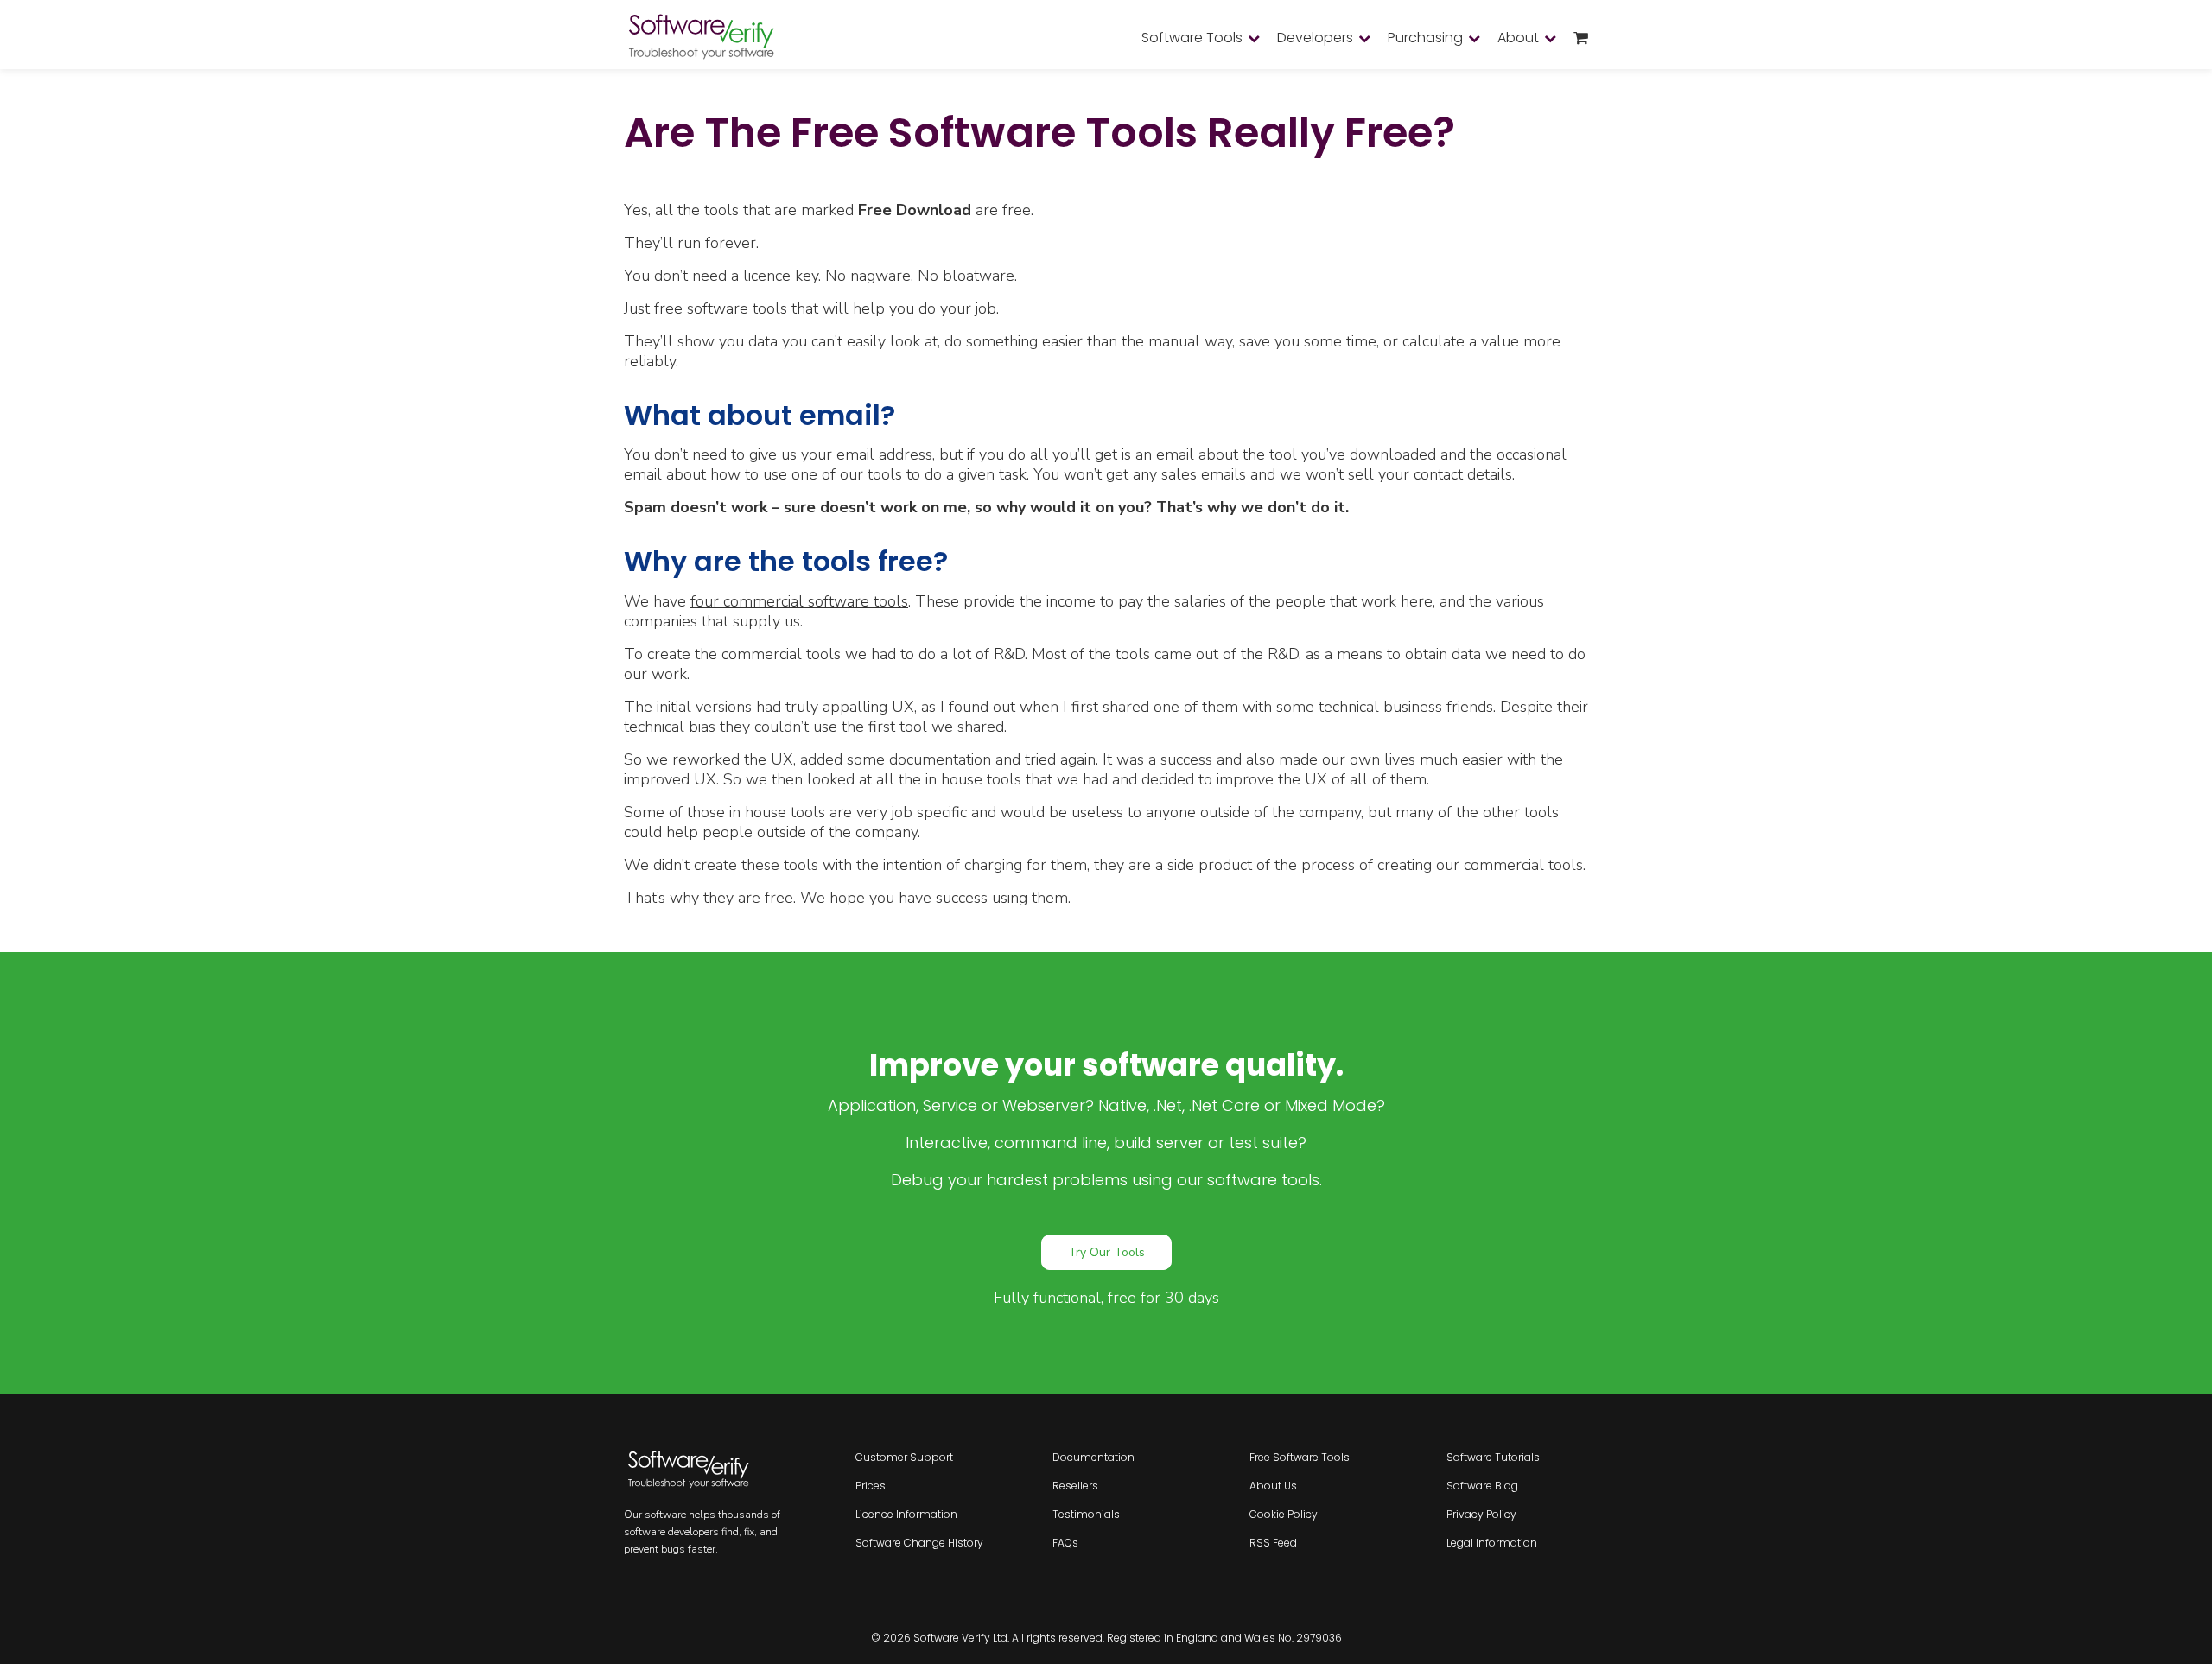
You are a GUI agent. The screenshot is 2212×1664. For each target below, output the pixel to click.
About (1518, 38)
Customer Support (904, 1457)
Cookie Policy (1284, 1514)
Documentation (1093, 1457)
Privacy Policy (1481, 1514)
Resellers (1075, 1486)
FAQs (1065, 1543)
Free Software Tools (1300, 1457)
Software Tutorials (1493, 1457)
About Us (1273, 1486)
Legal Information (1492, 1543)
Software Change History (919, 1543)
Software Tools (1192, 38)
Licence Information (906, 1514)
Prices (871, 1486)
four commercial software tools (799, 601)
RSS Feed (1273, 1543)
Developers (1315, 38)
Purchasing (1425, 38)
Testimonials (1086, 1514)
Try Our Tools (1106, 1252)
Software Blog (1482, 1486)
